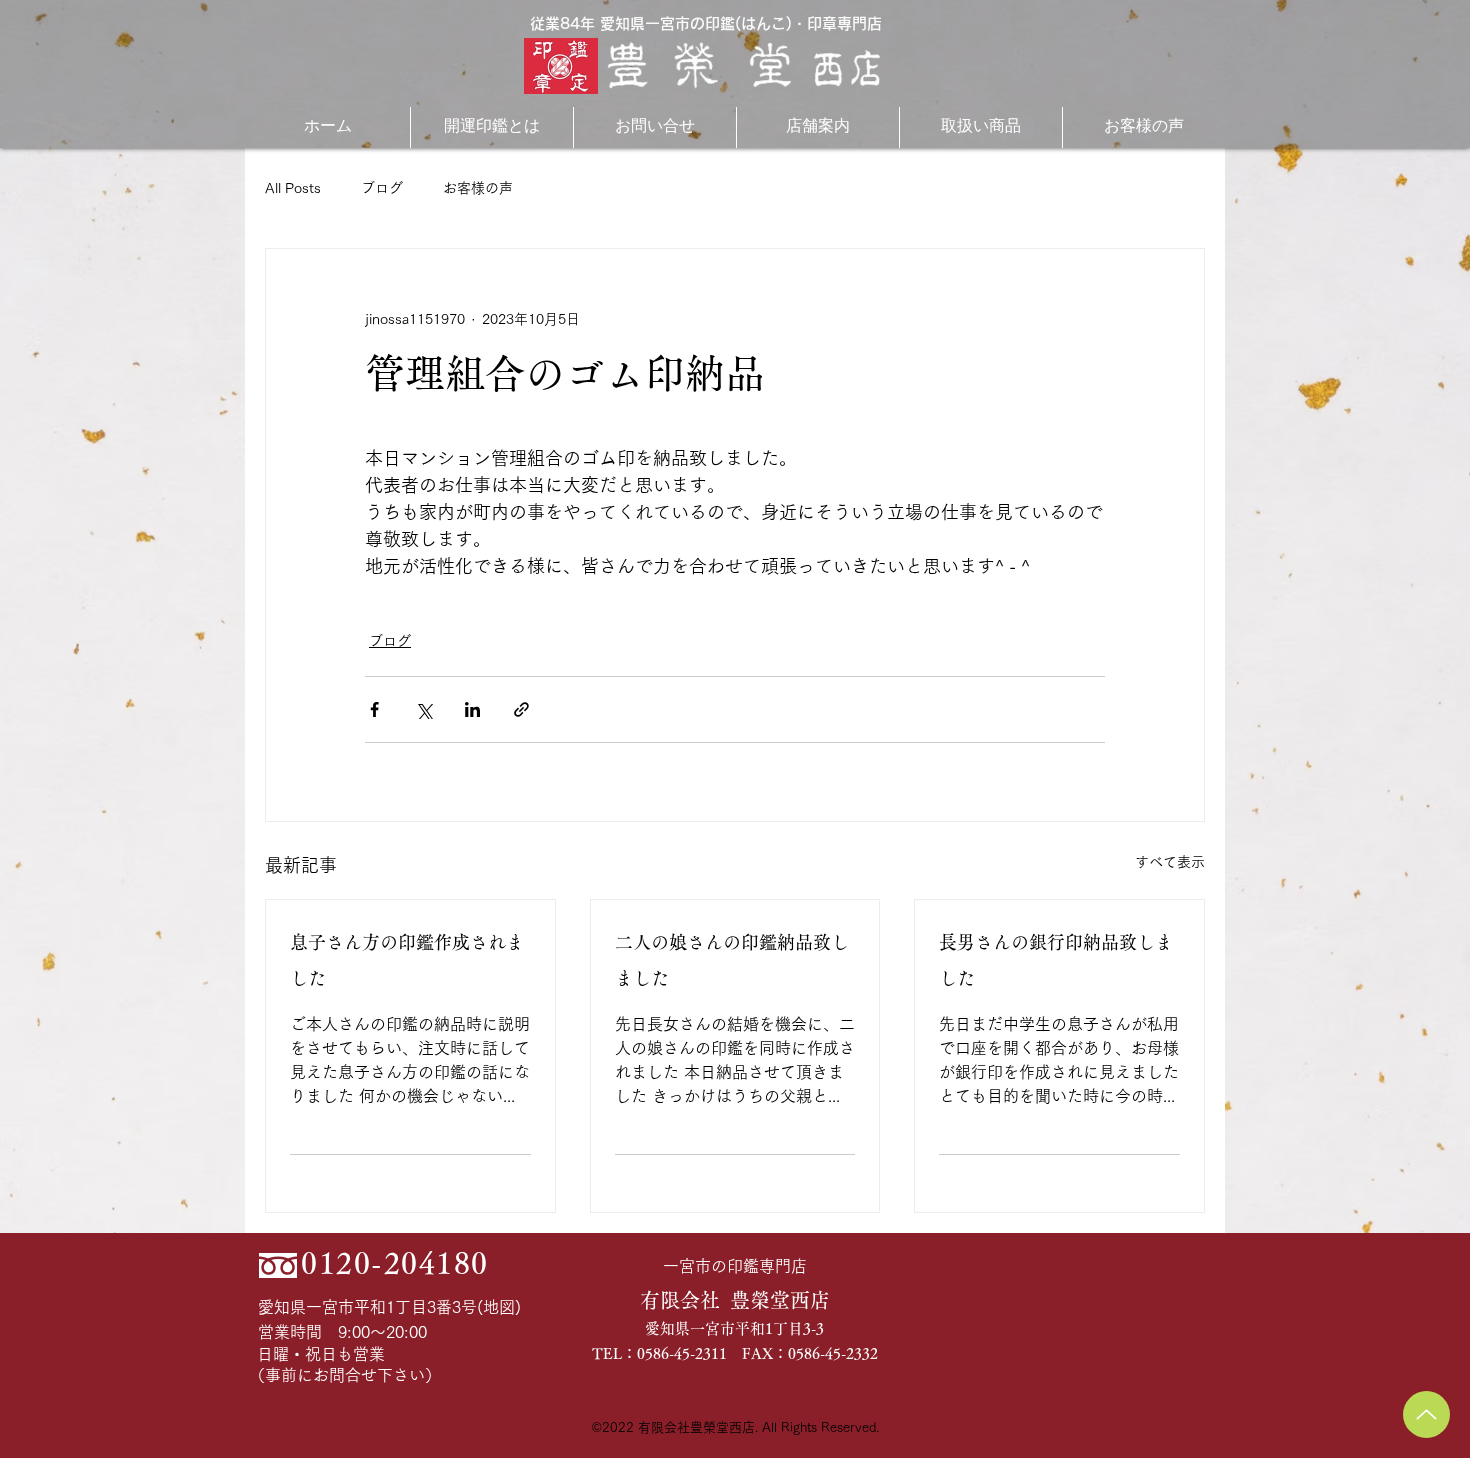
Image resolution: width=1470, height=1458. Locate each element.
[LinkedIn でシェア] (472, 709)
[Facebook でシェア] (374, 709)
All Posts (293, 188)
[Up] (1426, 1414)
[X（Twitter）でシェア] (423, 709)
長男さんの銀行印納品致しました (1056, 960)
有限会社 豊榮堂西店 (735, 1300)
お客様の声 (478, 188)
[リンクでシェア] (521, 709)
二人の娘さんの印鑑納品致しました (732, 960)
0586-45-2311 (682, 1353)
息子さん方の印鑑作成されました (407, 960)
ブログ (382, 188)
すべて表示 (1170, 862)
